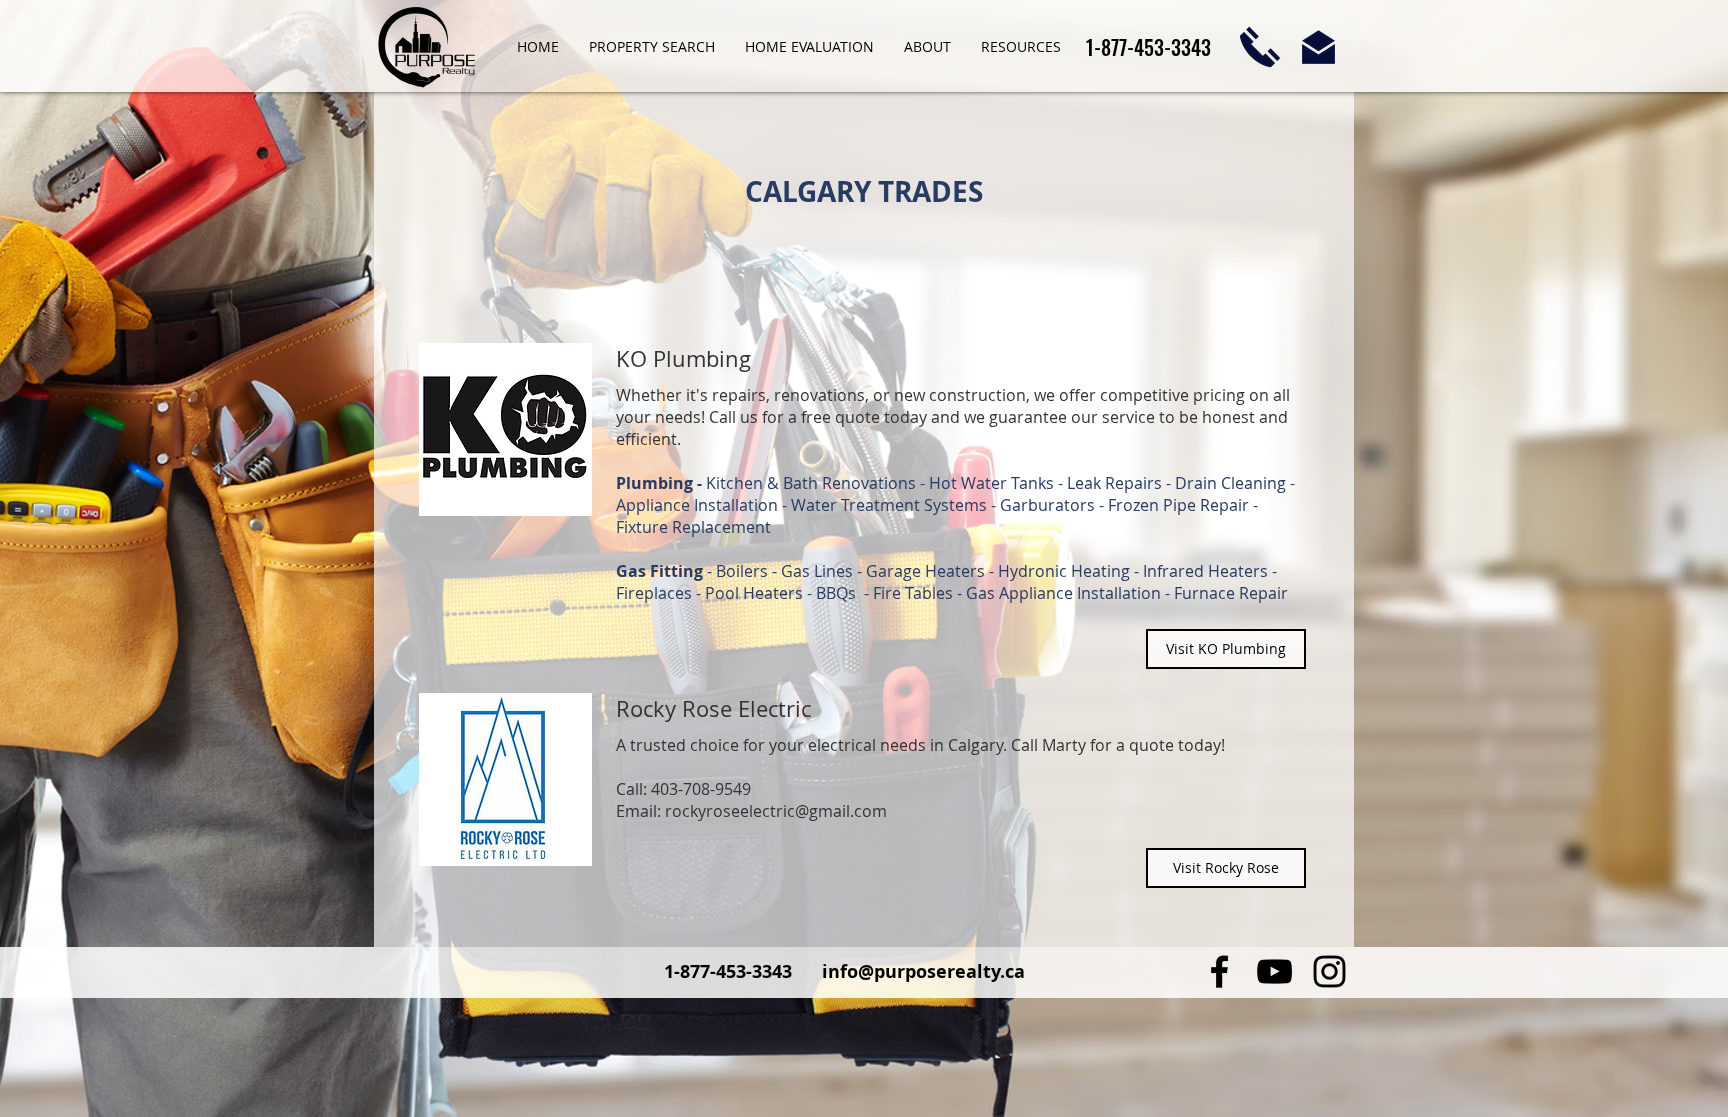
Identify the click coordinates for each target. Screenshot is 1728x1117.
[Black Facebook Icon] (1219, 971)
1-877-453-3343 (730, 971)
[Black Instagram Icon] (1329, 971)
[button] (927, 47)
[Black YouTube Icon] (1274, 971)
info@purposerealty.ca (923, 971)
